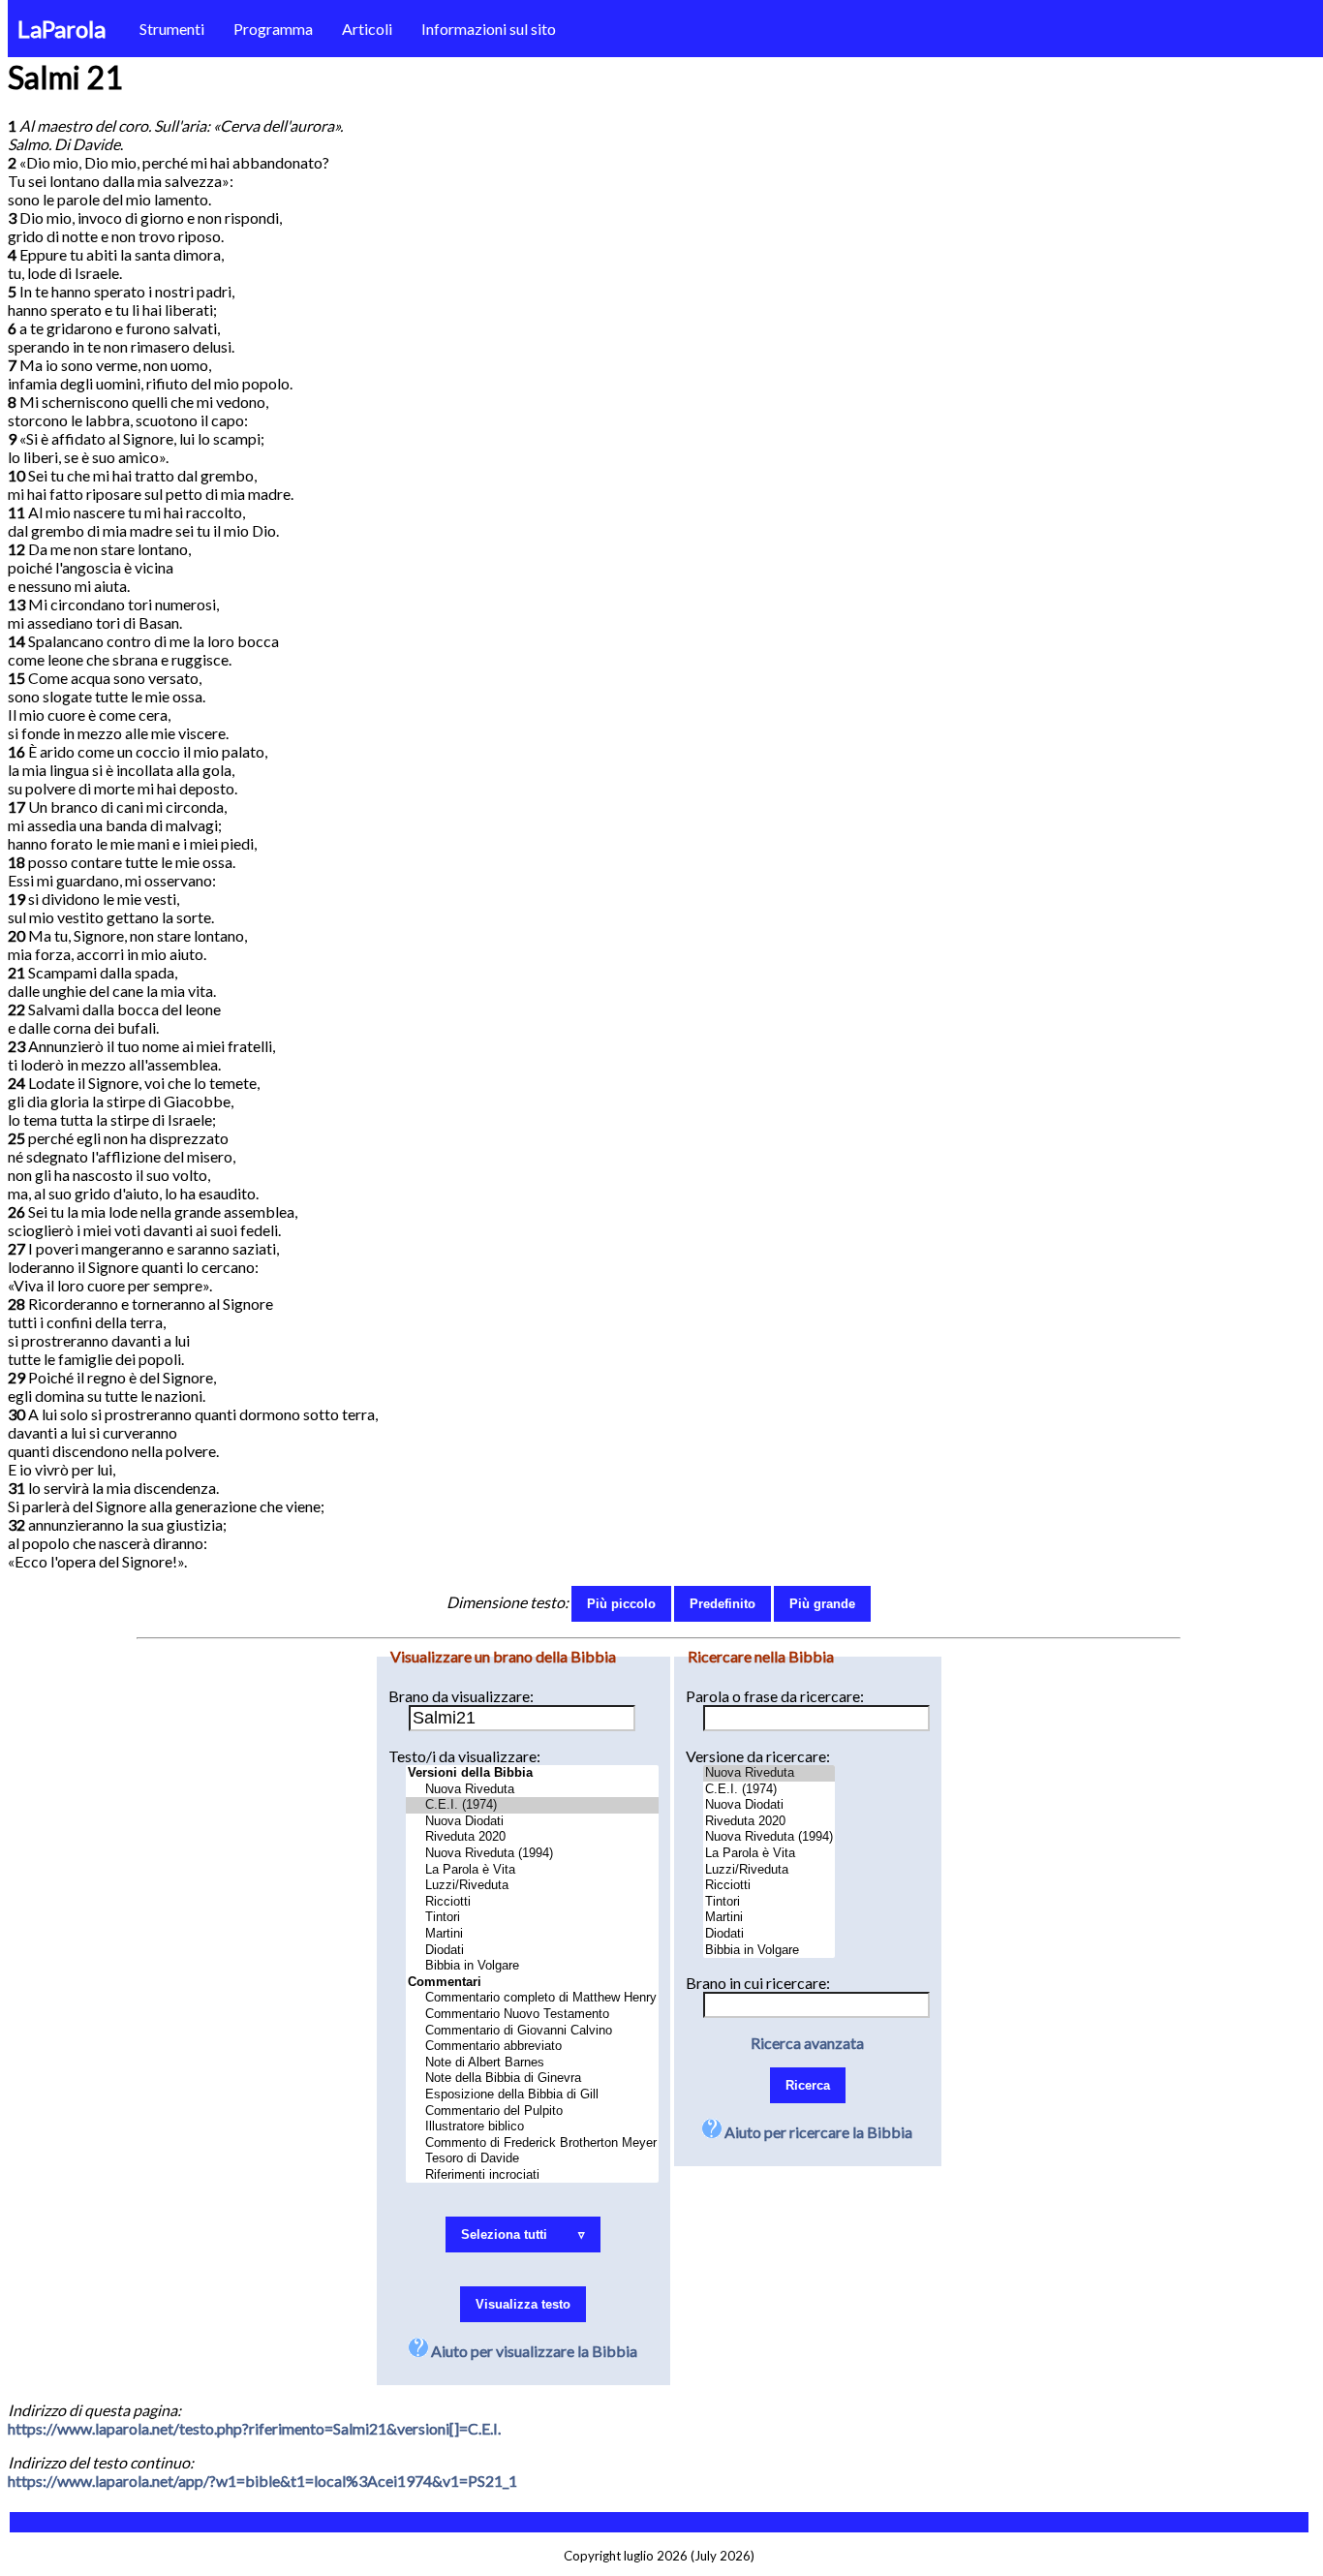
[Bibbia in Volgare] (532, 1966)
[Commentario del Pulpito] (532, 2111)
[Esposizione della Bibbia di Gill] (532, 2095)
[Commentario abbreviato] (532, 2047)
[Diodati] (532, 1951)
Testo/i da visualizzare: (464, 1756)
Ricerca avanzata (807, 2043)
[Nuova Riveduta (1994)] (532, 1854)
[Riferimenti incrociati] (532, 2175)
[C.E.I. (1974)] (532, 1805)
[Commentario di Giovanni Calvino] (532, 2031)
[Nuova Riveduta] (532, 1790)
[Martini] (532, 1934)
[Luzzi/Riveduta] (532, 1886)
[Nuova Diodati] (532, 1822)
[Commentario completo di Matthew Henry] (532, 1998)
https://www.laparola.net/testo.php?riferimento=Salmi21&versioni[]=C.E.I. (254, 2428)
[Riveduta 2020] (532, 1837)
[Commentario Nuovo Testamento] (532, 2015)
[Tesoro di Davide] (532, 2159)
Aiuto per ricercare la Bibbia (817, 2132)
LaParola (62, 29)
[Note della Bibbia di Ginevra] (532, 2079)
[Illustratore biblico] (532, 2127)
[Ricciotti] (532, 1902)
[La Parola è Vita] (532, 1870)
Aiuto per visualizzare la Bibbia (533, 2351)
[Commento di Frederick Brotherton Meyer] (532, 2143)
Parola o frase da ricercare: (775, 1696)
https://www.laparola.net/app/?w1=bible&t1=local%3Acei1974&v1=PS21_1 (262, 2481)
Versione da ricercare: (758, 1756)
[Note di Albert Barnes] (532, 2063)
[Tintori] (532, 1918)
